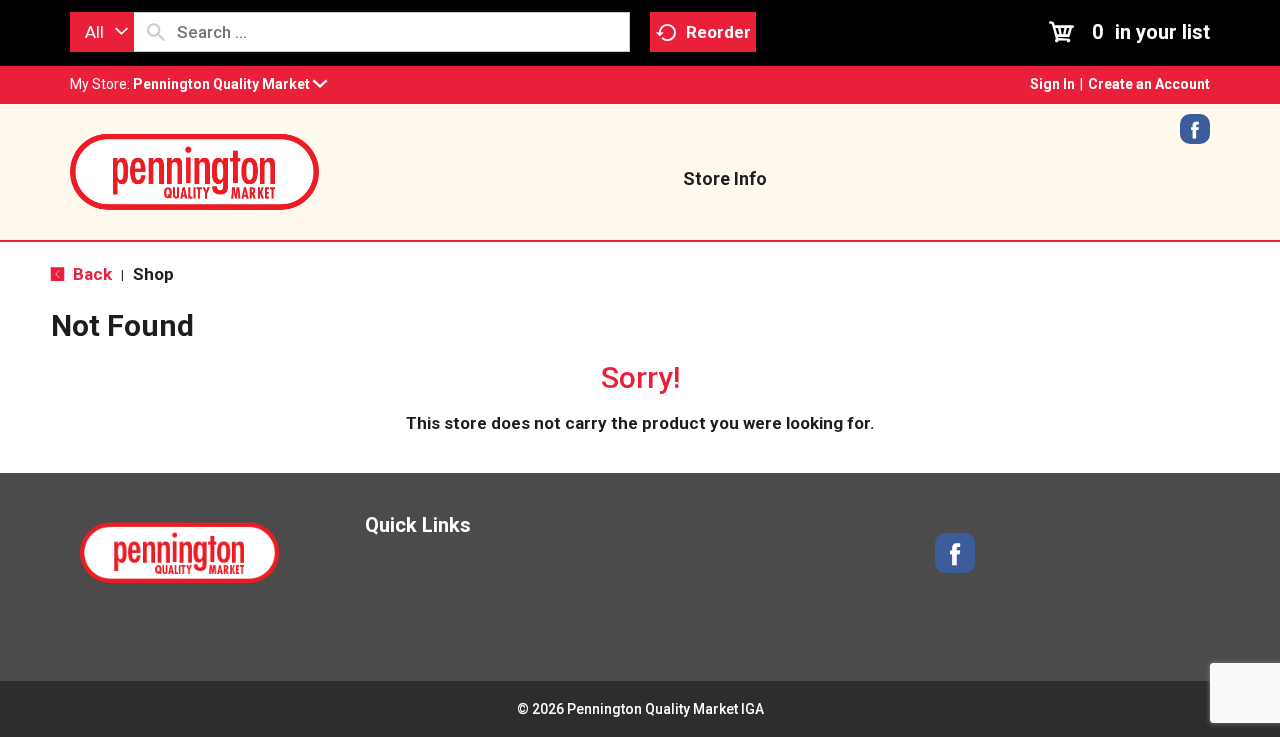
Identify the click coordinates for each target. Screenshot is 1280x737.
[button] (230, 84)
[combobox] (102, 32)
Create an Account (1149, 84)
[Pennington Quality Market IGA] (195, 170)
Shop (153, 274)
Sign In (1052, 84)
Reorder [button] (718, 32)
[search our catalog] (156, 32)
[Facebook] (1195, 136)
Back (90, 274)
